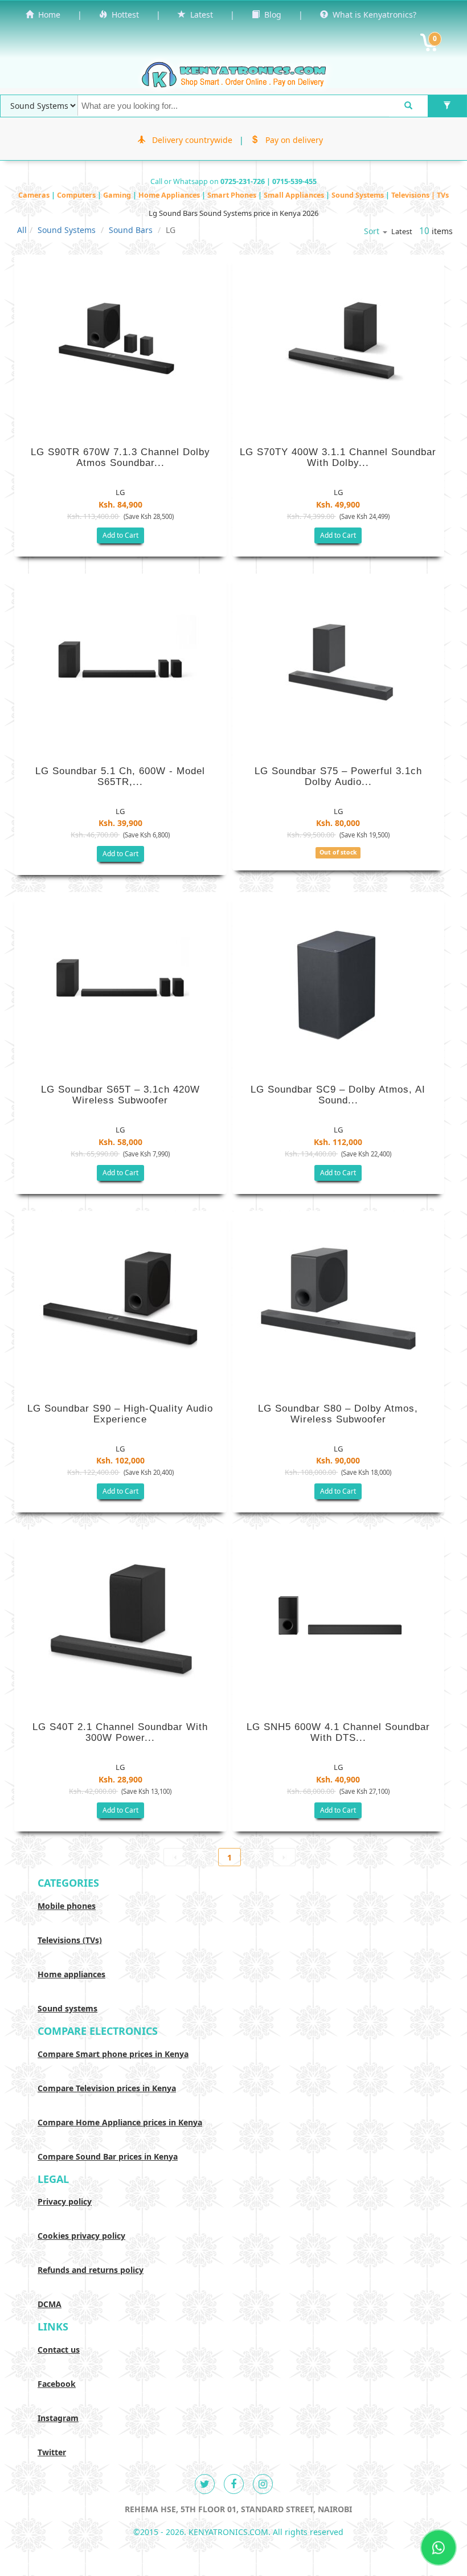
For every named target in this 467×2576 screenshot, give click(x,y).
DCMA (50, 2304)
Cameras (35, 195)
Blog (271, 15)
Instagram (58, 2418)
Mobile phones (67, 1906)
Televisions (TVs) (70, 1940)
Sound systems (67, 2008)
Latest (199, 15)
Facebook (57, 2384)
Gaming (118, 195)
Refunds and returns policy (91, 2270)
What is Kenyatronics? (372, 15)
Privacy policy (65, 2201)
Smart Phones (233, 195)
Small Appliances (295, 195)
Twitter (52, 2452)
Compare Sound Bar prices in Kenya (108, 2156)
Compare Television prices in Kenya (107, 2088)
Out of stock (338, 852)
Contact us (59, 2350)
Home (47, 15)
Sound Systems (359, 195)
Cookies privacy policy (81, 2236)
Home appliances (71, 1974)
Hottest (123, 15)
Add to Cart (120, 535)
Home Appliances (170, 195)
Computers (77, 195)
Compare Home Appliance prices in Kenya (120, 2122)
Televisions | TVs (420, 195)
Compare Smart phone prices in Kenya (113, 2054)
